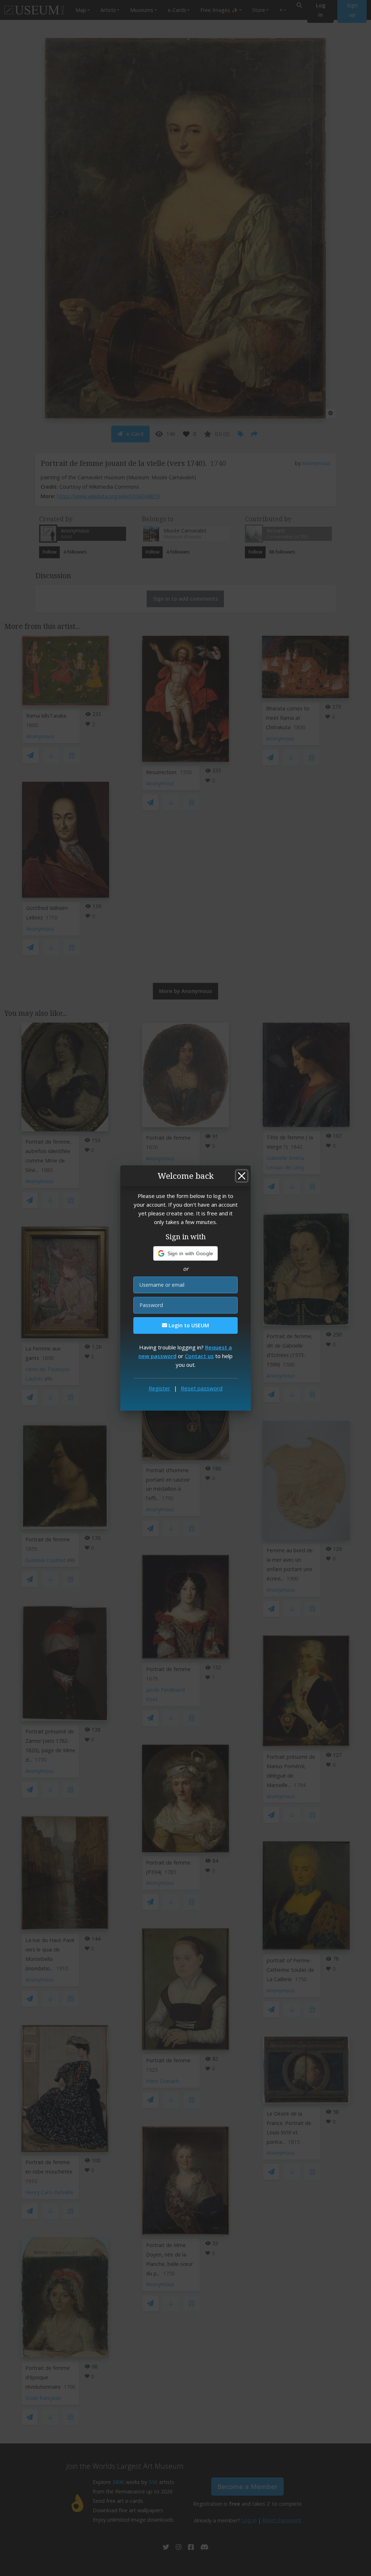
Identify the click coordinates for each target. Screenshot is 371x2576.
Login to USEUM (188, 1325)
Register (159, 1388)
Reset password (202, 1388)
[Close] (242, 1176)
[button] (186, 1253)
